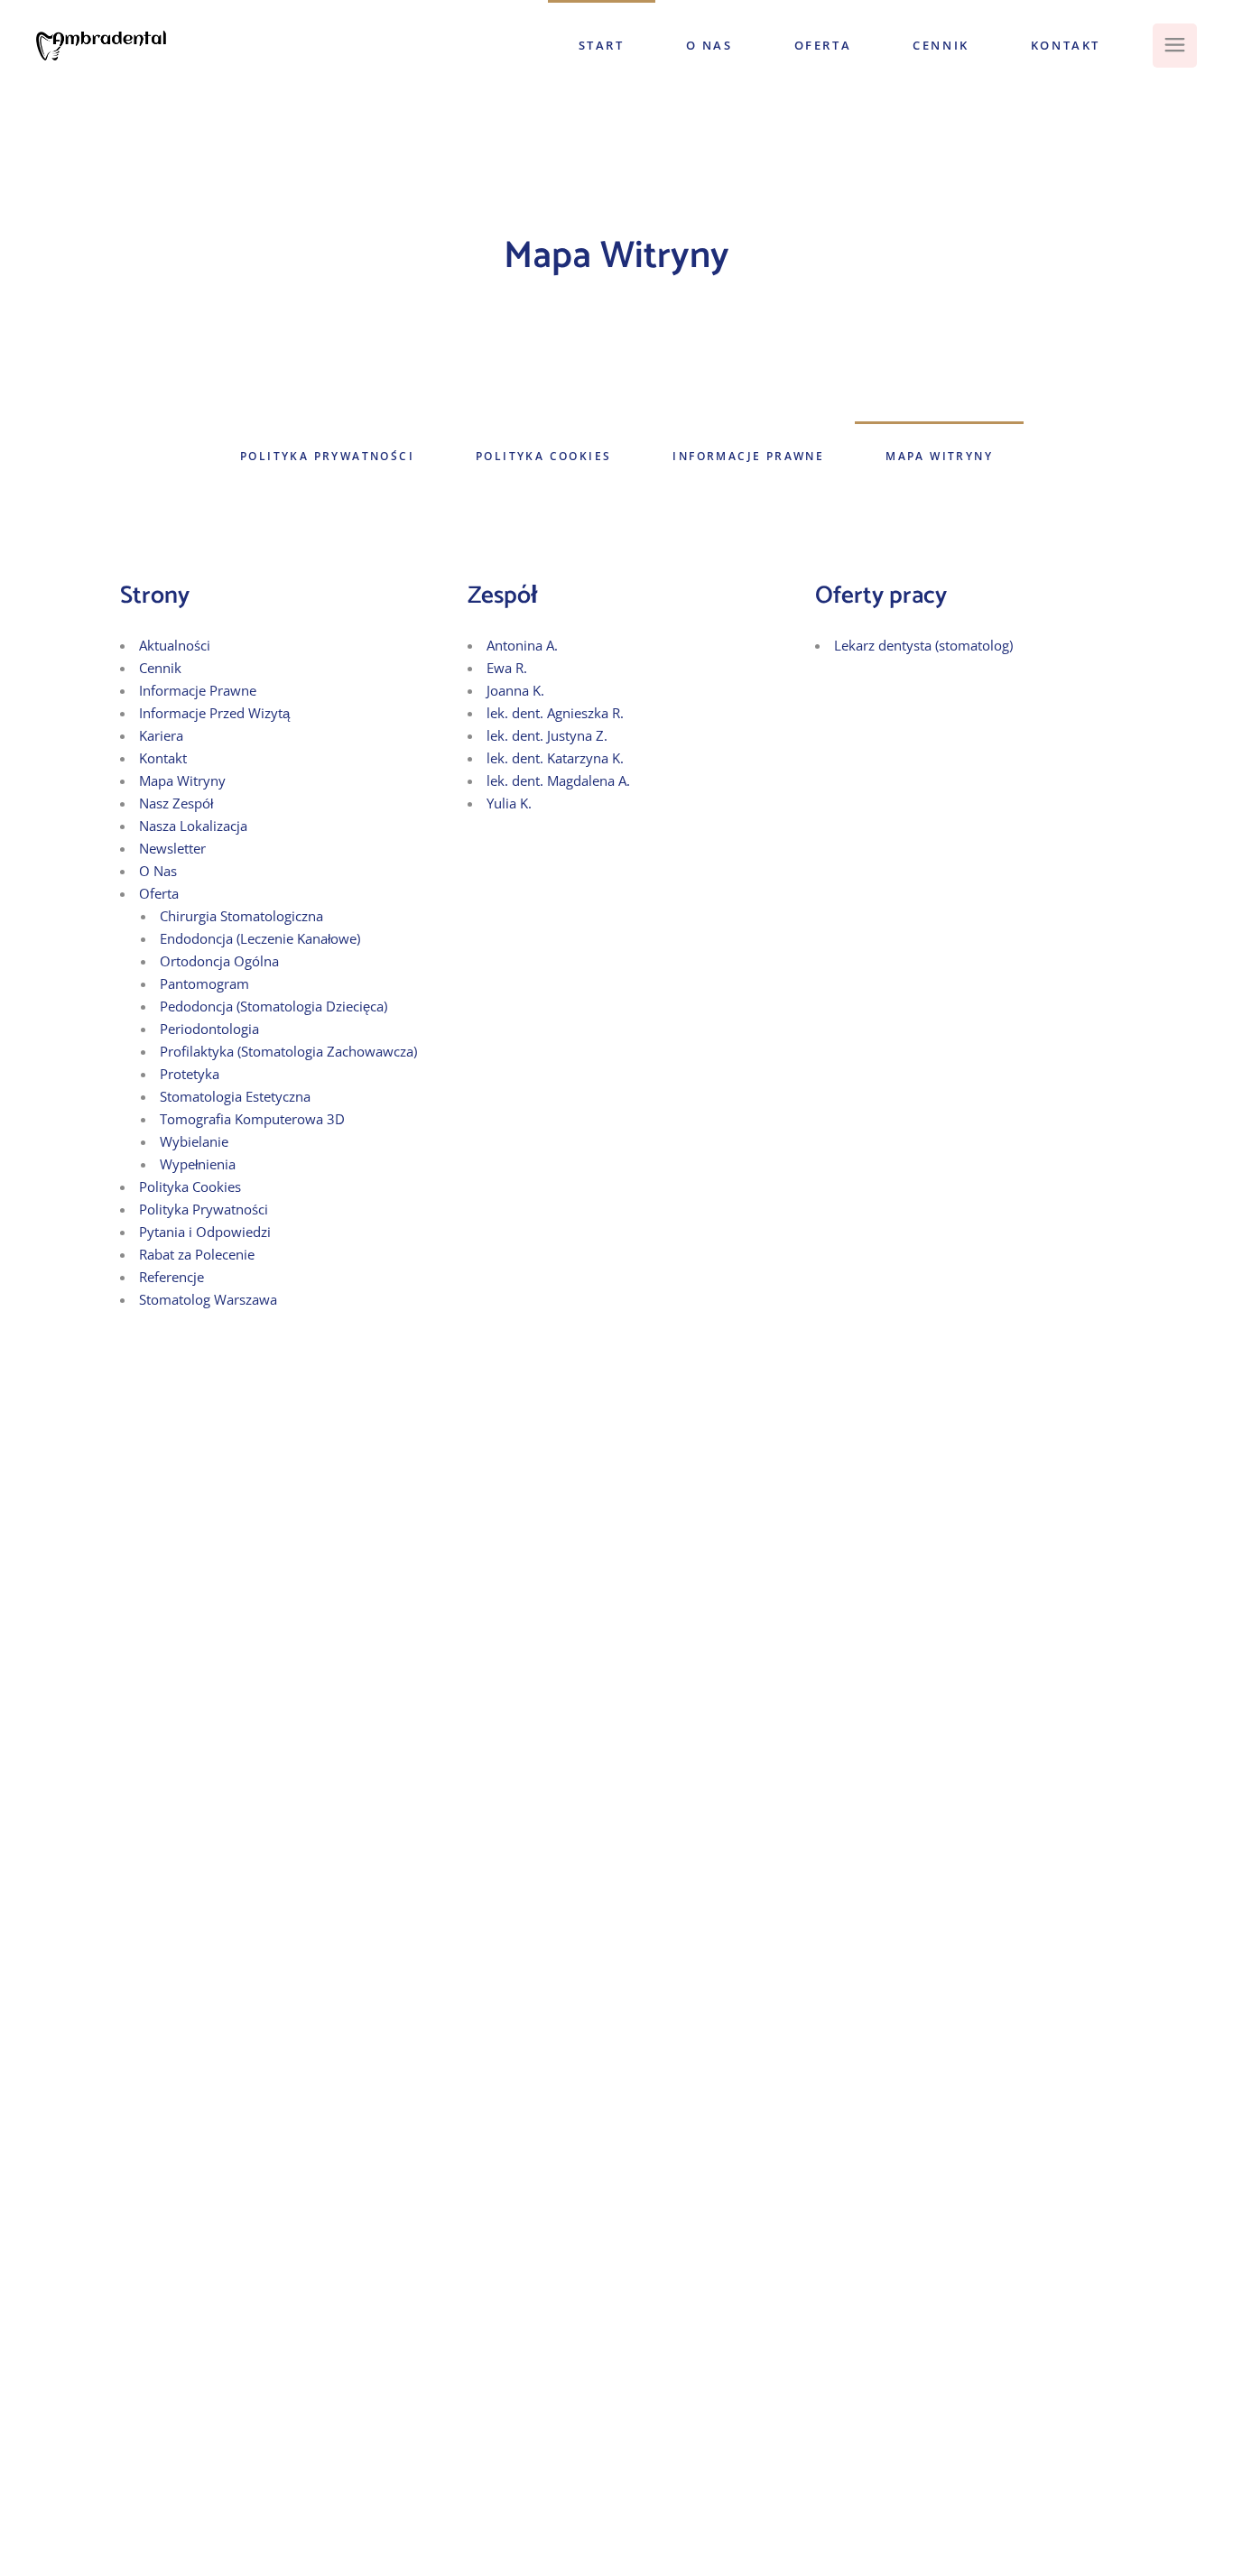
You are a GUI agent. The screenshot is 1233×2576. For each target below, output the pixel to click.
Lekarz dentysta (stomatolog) (923, 645)
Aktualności (175, 645)
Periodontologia (209, 1029)
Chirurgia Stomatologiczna (241, 916)
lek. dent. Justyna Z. (547, 735)
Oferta (159, 893)
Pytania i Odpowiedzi (205, 1232)
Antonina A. (522, 645)
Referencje (172, 1277)
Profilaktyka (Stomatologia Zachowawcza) (288, 1051)
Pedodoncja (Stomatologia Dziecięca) (273, 1006)
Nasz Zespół (176, 803)
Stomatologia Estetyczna (235, 1096)
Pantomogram (204, 983)
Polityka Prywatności (204, 1209)
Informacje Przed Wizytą (214, 713)
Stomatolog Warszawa (208, 1299)
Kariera (161, 735)
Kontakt (163, 758)
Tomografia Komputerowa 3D (252, 1119)
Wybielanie (194, 1141)
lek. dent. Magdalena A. (558, 780)
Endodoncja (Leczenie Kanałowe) (260, 938)
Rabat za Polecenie (197, 1254)
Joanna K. (515, 690)
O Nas (158, 871)
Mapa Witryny (182, 780)
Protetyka (190, 1074)
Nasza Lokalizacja (193, 826)
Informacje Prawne (198, 690)
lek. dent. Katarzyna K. (555, 758)
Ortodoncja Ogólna (219, 961)
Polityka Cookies (190, 1186)
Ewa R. (507, 668)
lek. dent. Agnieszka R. (555, 713)
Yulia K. (509, 803)
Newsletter (172, 848)
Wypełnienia (198, 1164)
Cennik (160, 668)
